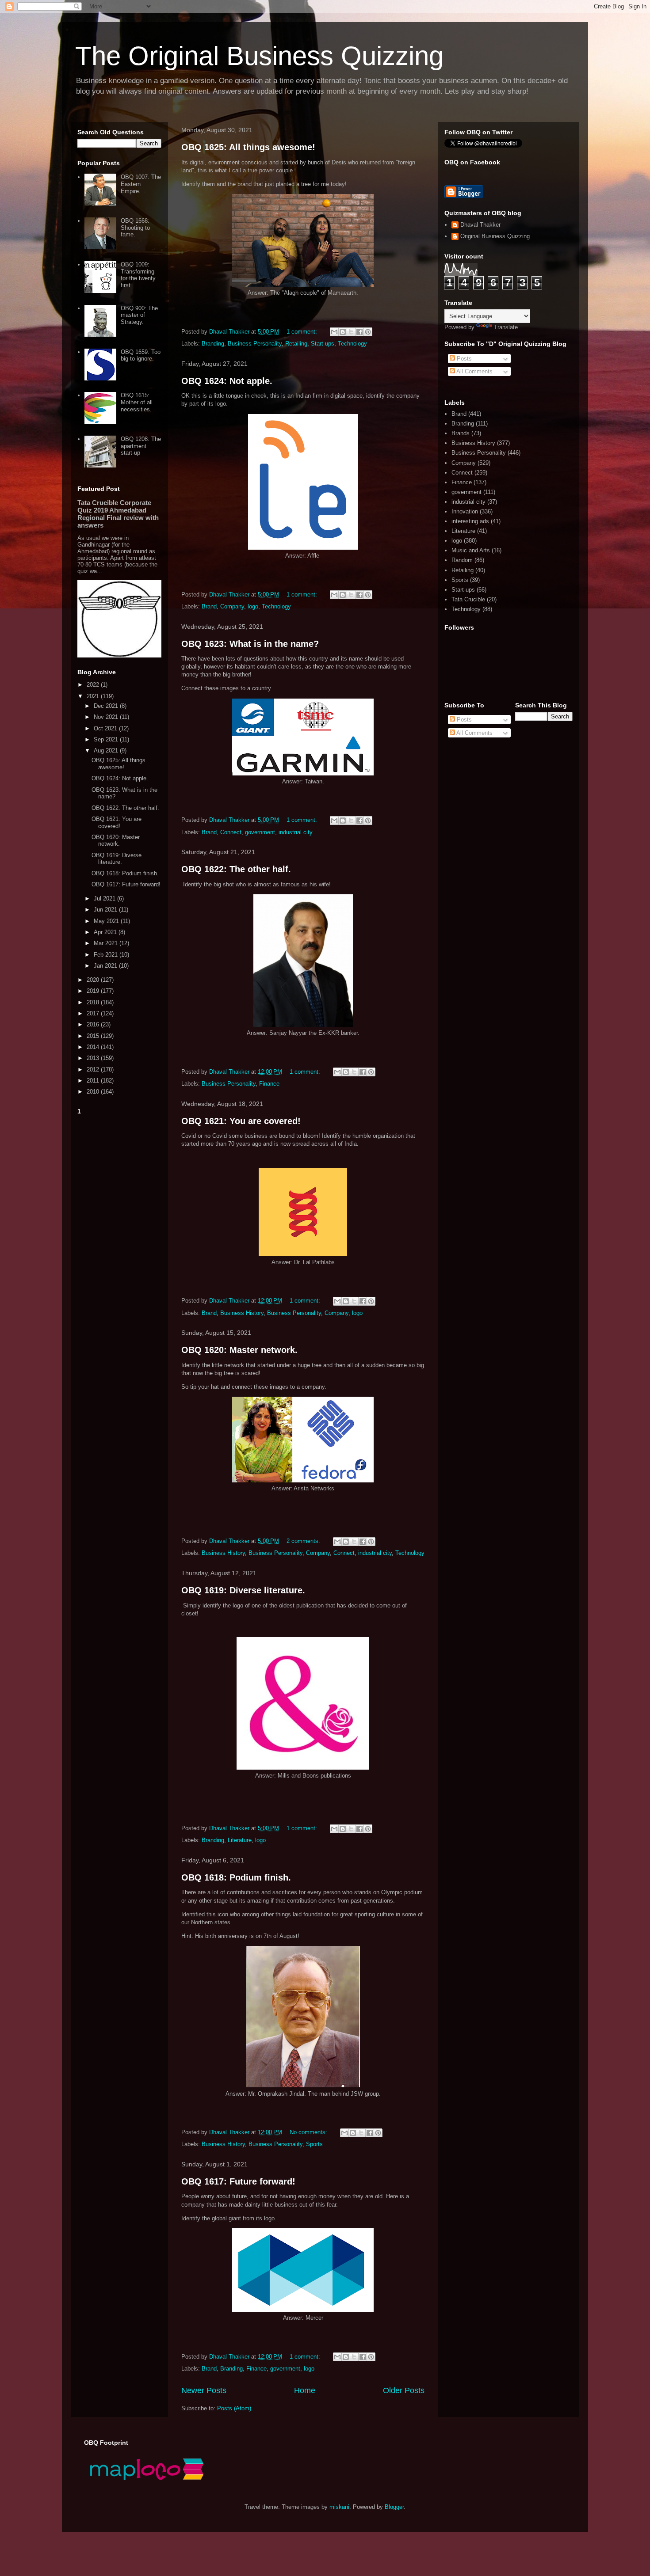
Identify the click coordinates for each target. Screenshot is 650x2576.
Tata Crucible (468, 599)
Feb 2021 (107, 955)
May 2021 (107, 921)
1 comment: (303, 332)
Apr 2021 (106, 932)
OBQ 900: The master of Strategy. (139, 315)
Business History (242, 1313)
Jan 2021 (106, 966)
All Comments (474, 371)
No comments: (309, 2132)
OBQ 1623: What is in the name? (250, 644)
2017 (94, 1013)
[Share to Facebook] (359, 332)
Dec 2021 (107, 706)
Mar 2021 (107, 943)
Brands (461, 433)
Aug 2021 (107, 750)
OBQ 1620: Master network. (239, 1350)
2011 (94, 1081)
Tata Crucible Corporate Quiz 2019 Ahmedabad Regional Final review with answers (118, 514)
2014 (94, 1047)
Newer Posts (204, 2390)
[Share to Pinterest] (368, 332)
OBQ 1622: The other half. (236, 869)
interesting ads (470, 521)
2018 (94, 1002)
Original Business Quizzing (495, 236)
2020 (94, 980)
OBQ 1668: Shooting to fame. (135, 228)
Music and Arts (471, 550)
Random (462, 560)
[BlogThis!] (343, 332)
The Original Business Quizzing (259, 56)
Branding (213, 344)
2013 (94, 1058)
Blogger (394, 2507)
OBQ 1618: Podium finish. (236, 1877)
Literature (240, 1840)
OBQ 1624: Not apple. (227, 381)
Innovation (465, 511)
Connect (231, 832)
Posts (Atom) (234, 2408)
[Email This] (334, 332)
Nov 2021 (107, 717)
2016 (94, 1024)
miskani (339, 2507)
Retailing (296, 344)
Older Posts (404, 2390)
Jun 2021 (106, 910)
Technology (352, 344)
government (260, 832)
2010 (94, 1092)
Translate (506, 327)
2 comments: (304, 1541)
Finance (269, 1084)
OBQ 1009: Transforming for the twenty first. (138, 275)
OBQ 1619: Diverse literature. (243, 1590)
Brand (209, 606)
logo (253, 606)
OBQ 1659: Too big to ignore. (141, 355)
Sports (314, 2144)
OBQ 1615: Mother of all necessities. (137, 402)
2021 (94, 696)
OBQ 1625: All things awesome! (248, 147)
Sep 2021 (107, 739)
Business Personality (255, 344)
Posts (463, 359)
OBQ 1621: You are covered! (241, 1121)
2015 (94, 1036)
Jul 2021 (105, 899)
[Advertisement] (119, 1250)
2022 (94, 685)
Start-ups (323, 344)
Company (232, 606)
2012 (94, 1070)
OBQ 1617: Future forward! (238, 2181)
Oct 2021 (106, 728)
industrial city (296, 832)
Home (305, 2390)
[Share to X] (351, 332)
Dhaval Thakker (480, 225)
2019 (94, 991)
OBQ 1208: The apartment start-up (141, 446)
